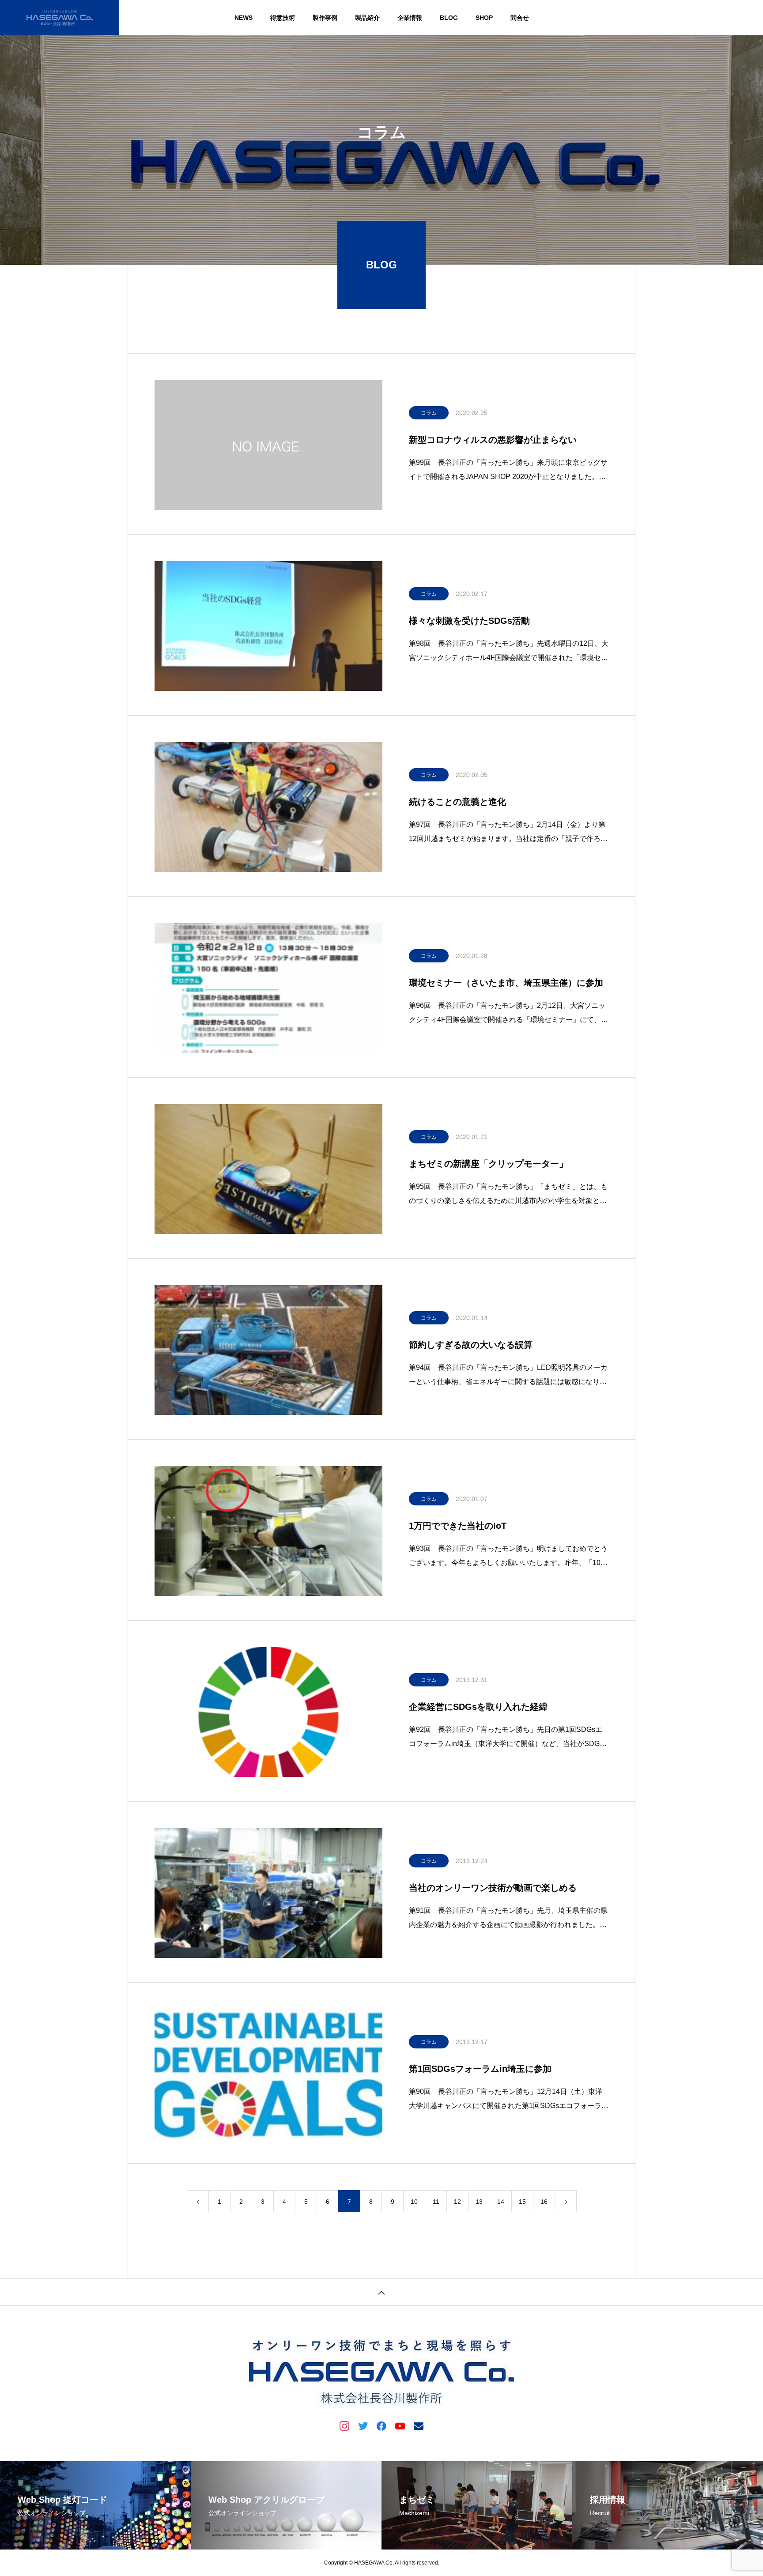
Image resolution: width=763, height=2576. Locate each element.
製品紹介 (367, 18)
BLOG (449, 18)
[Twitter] (363, 2425)
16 (544, 2202)
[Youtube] (400, 2425)
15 (522, 2202)
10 (414, 2202)
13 (479, 2202)
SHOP (484, 18)
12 (457, 2202)
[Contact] (419, 2425)
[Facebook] (381, 2425)
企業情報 (410, 18)
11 (436, 2202)
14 (501, 2202)
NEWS (244, 18)
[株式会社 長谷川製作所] (60, 18)
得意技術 (283, 18)
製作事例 (325, 18)
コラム (429, 413)
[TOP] (381, 2292)
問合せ (520, 18)
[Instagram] (344, 2425)
